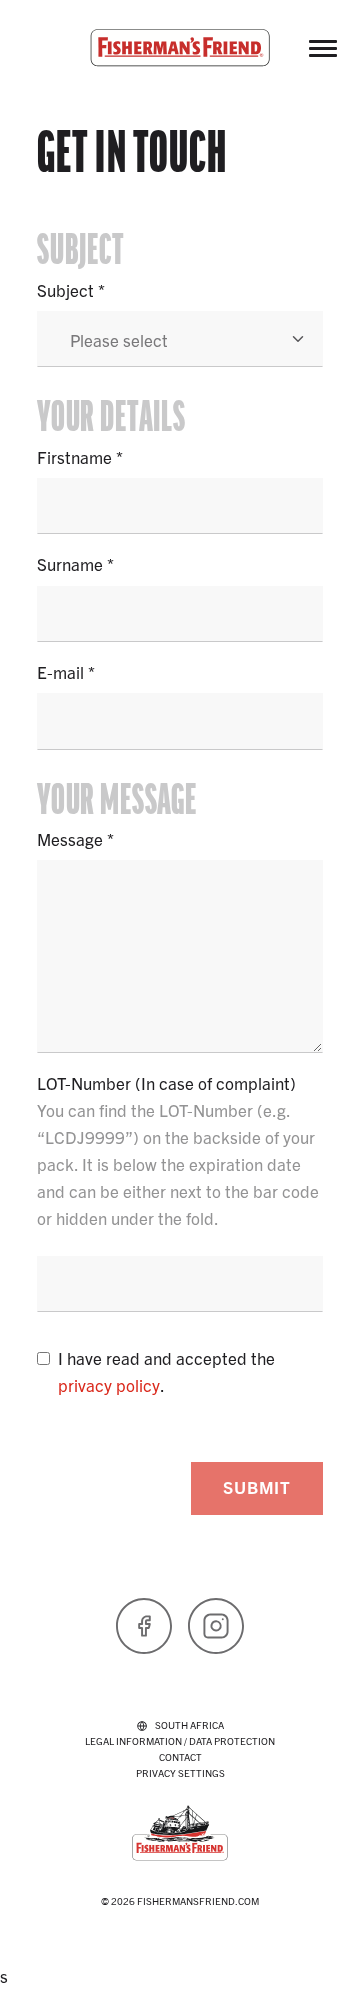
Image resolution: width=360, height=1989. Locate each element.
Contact (180, 1756)
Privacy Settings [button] (180, 1772)
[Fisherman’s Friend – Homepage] (180, 48)
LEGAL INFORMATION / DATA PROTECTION (180, 1740)
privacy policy (109, 1384)
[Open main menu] (323, 48)
